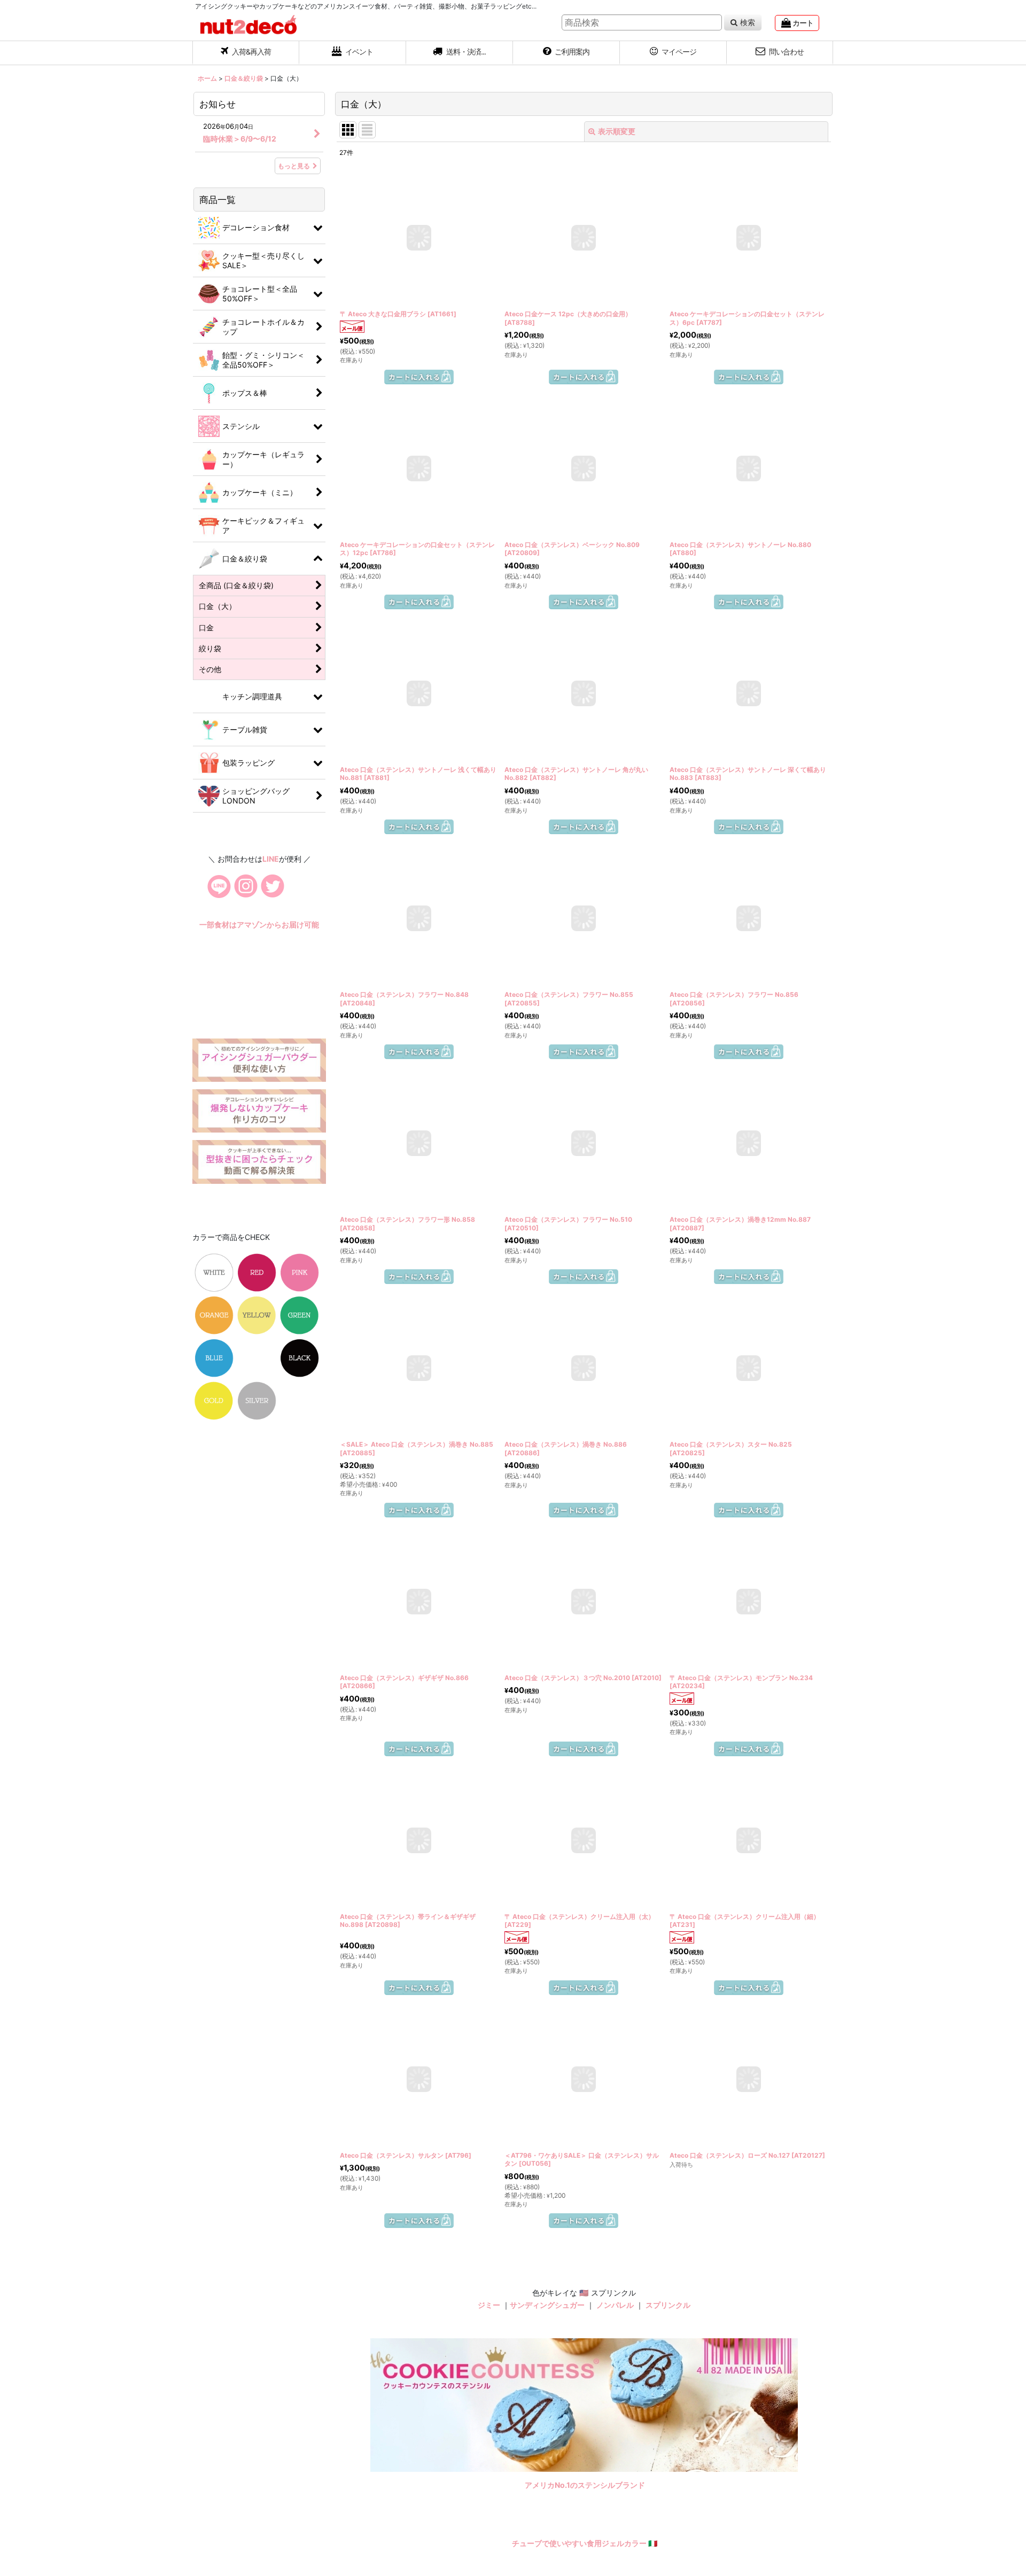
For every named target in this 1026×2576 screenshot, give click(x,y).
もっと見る (294, 166)
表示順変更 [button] (617, 131)
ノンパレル (615, 2427)
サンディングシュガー (547, 2427)
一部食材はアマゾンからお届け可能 (259, 1008)
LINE (271, 890)
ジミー (489, 2427)
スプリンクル (668, 2427)
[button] (460, 53)
